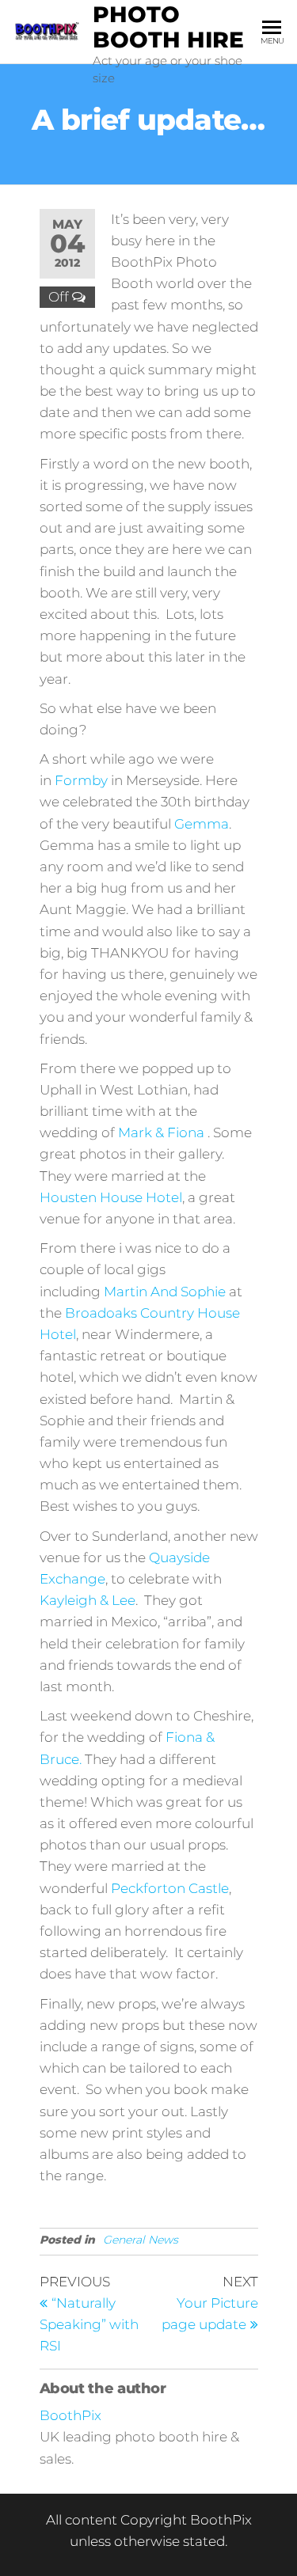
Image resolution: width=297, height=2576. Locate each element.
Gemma (202, 824)
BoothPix (70, 2415)
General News (141, 2240)
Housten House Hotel (111, 1197)
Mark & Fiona (161, 1132)
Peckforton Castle (170, 1888)
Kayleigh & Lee (88, 1600)
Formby (81, 780)
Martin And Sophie (165, 1292)
